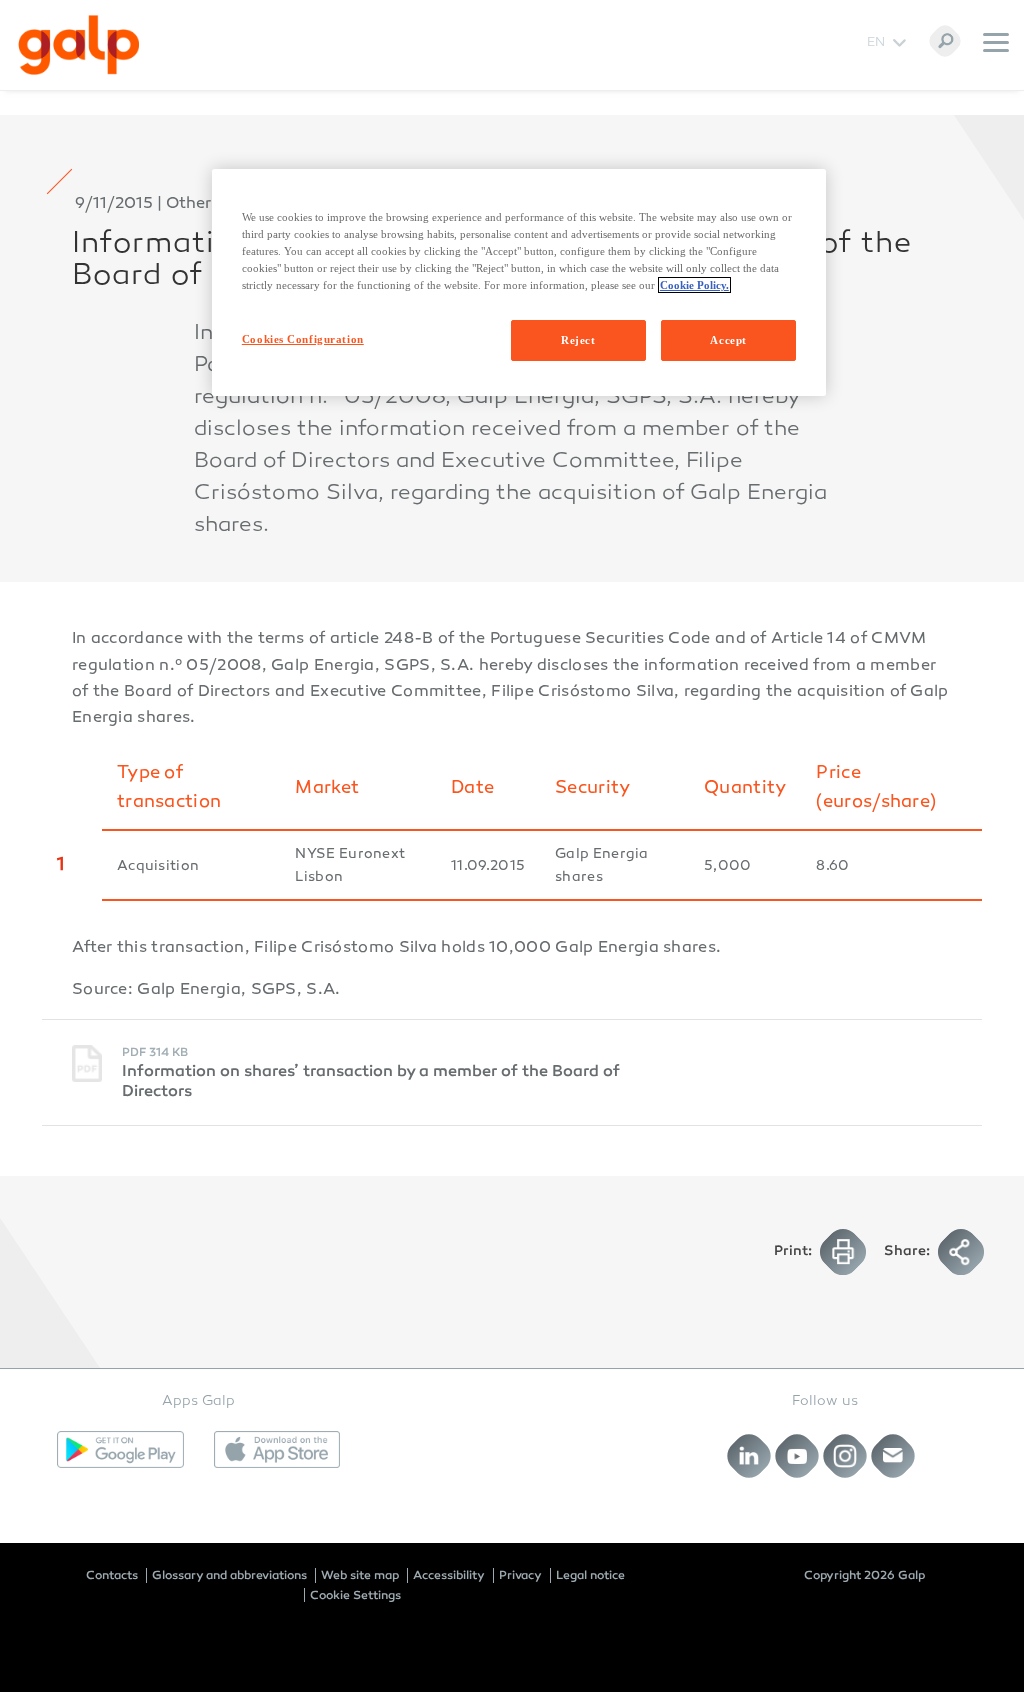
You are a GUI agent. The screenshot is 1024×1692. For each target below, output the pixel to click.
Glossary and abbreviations (229, 1575)
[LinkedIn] (749, 1455)
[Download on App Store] (277, 1450)
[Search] (945, 41)
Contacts (112, 1575)
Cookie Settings (355, 1595)
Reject (578, 340)
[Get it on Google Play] (120, 1450)
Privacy (520, 1575)
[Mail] (893, 1455)
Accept (728, 340)
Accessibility (449, 1575)
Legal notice (590, 1575)
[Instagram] (845, 1455)
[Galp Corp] (79, 45)
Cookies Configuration (303, 339)
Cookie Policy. (694, 285)
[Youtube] (797, 1455)
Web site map (360, 1575)
